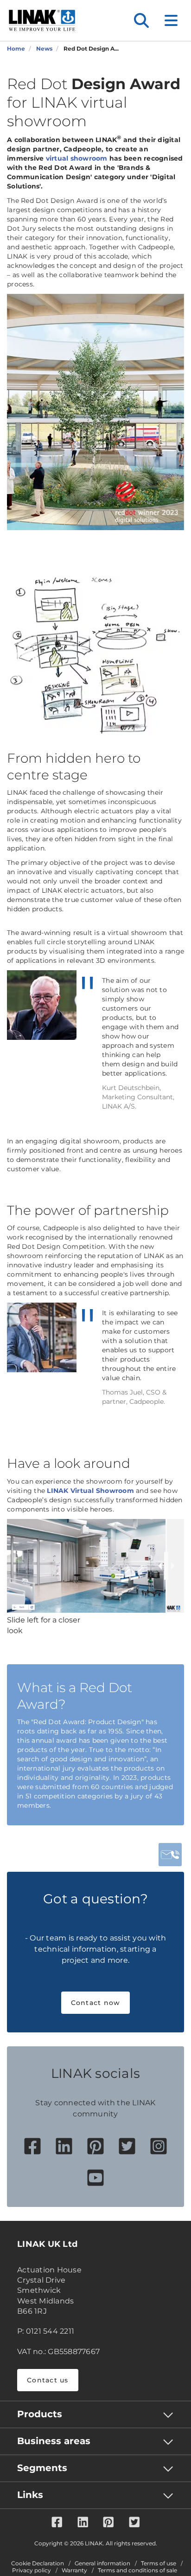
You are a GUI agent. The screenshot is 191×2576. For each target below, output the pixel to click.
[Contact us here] (170, 1855)
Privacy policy (32, 2570)
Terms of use (159, 2563)
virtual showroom (77, 158)
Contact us (48, 2380)
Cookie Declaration (38, 2563)
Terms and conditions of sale (137, 2570)
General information (102, 2563)
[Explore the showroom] (95, 412)
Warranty (74, 2570)
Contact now (96, 2003)
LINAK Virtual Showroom (90, 1491)
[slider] (166, 1566)
